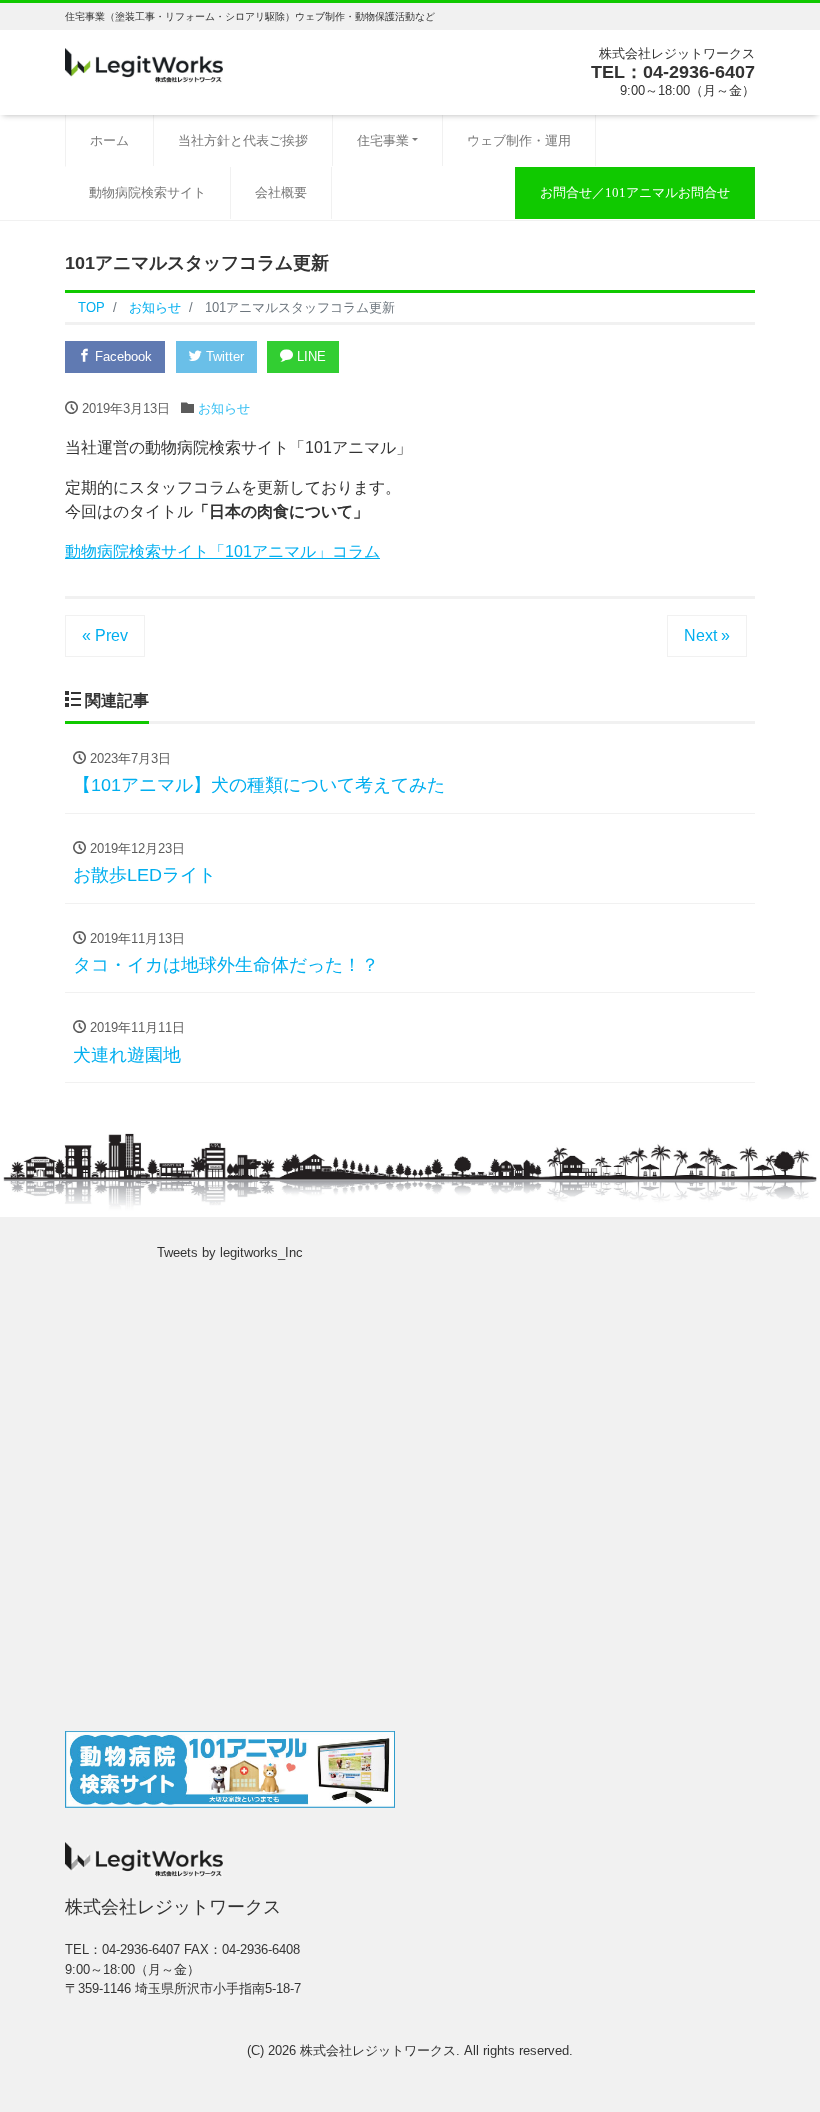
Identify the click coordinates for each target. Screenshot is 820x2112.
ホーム (109, 140)
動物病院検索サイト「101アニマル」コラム (222, 551)
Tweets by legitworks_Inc (230, 1252)
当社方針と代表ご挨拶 (243, 140)
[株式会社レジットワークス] (144, 63)
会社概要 (281, 192)
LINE (309, 356)
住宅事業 (383, 140)
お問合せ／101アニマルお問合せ (635, 192)
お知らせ (224, 408)
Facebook (121, 356)
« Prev (105, 635)
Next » (707, 635)
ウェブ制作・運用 (519, 140)
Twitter (223, 356)
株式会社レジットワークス (378, 2050)
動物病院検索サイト (147, 192)
